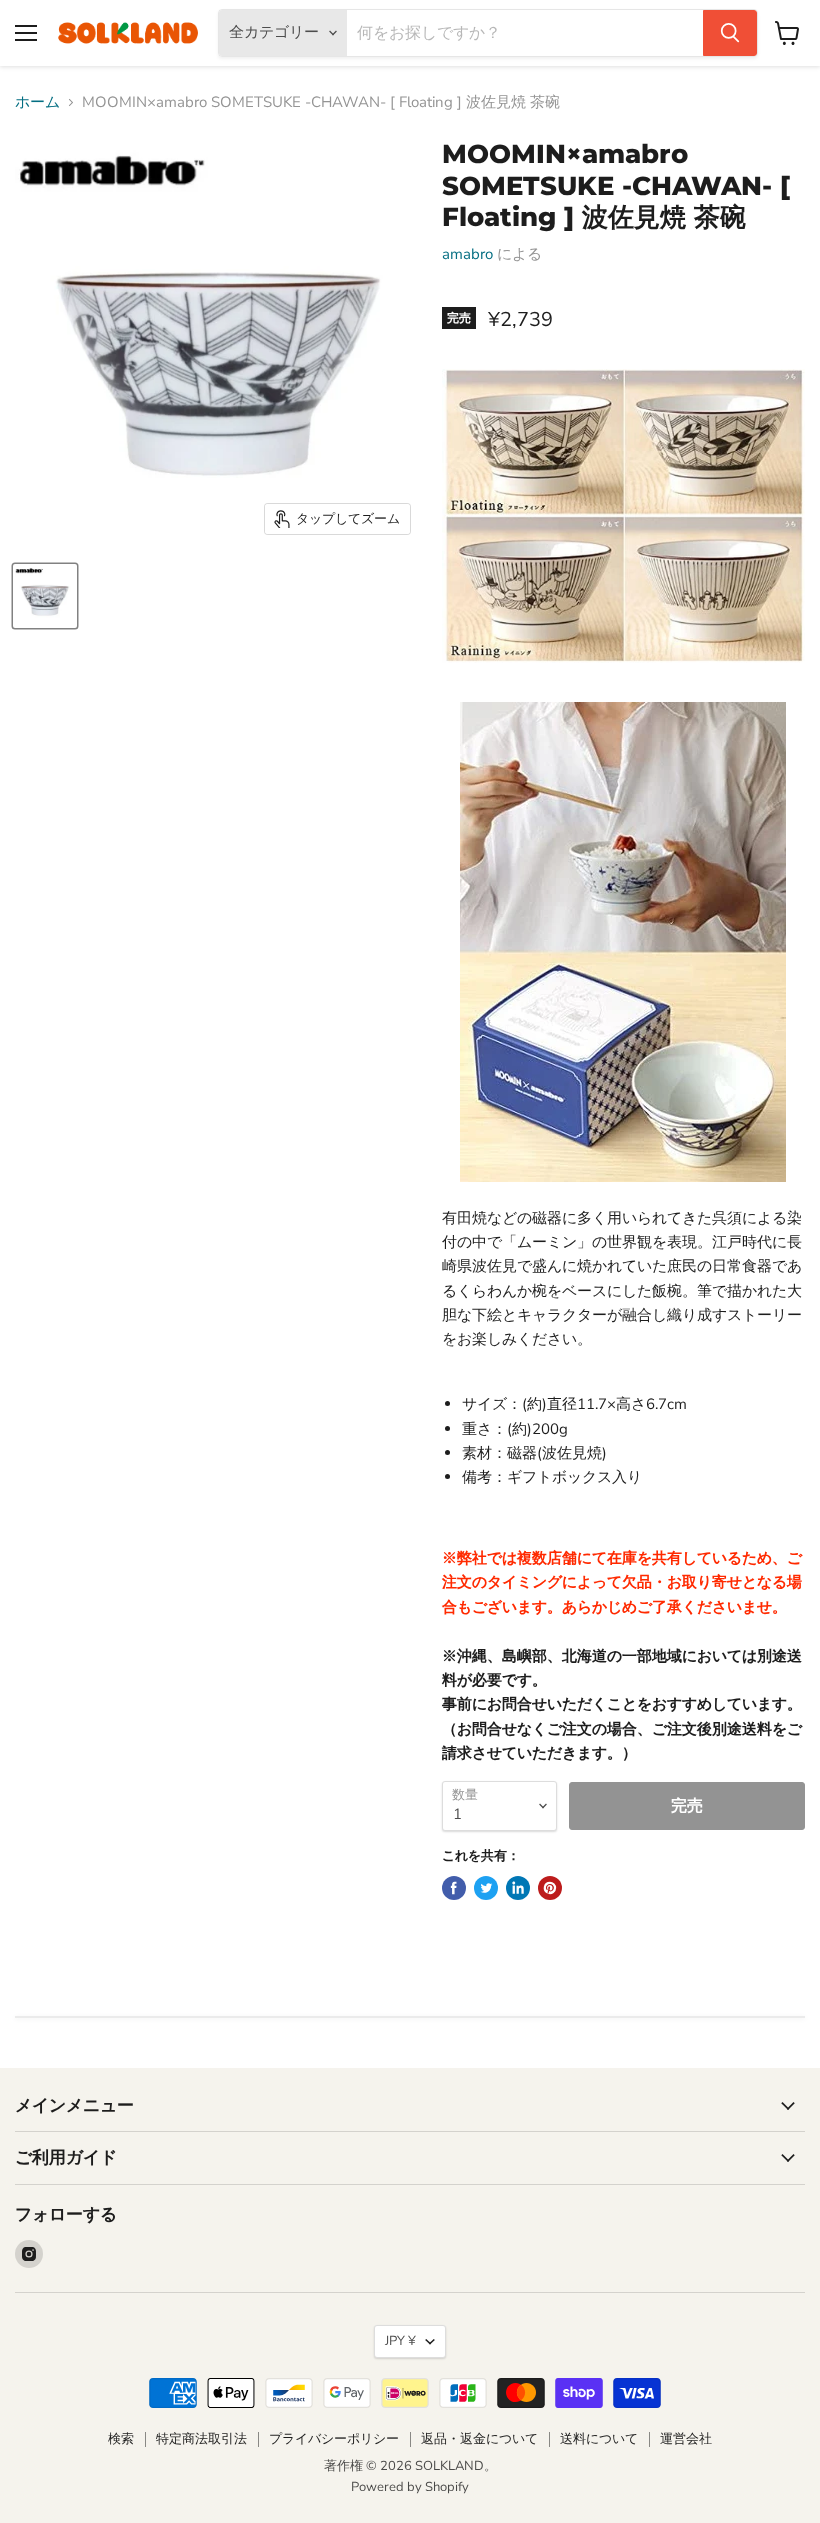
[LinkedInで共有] (518, 1888)
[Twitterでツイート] (486, 1888)
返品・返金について (479, 2439)
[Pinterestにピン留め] (550, 1888)
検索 (121, 2439)
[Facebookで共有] (454, 1888)
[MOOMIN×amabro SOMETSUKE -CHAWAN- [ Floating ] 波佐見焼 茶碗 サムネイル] (45, 596)
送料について (599, 2439)
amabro (467, 254)
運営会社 (686, 2439)
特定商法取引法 (201, 2439)
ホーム (37, 102)
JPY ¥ (400, 2341)
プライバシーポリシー (334, 2439)
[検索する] (730, 33)
